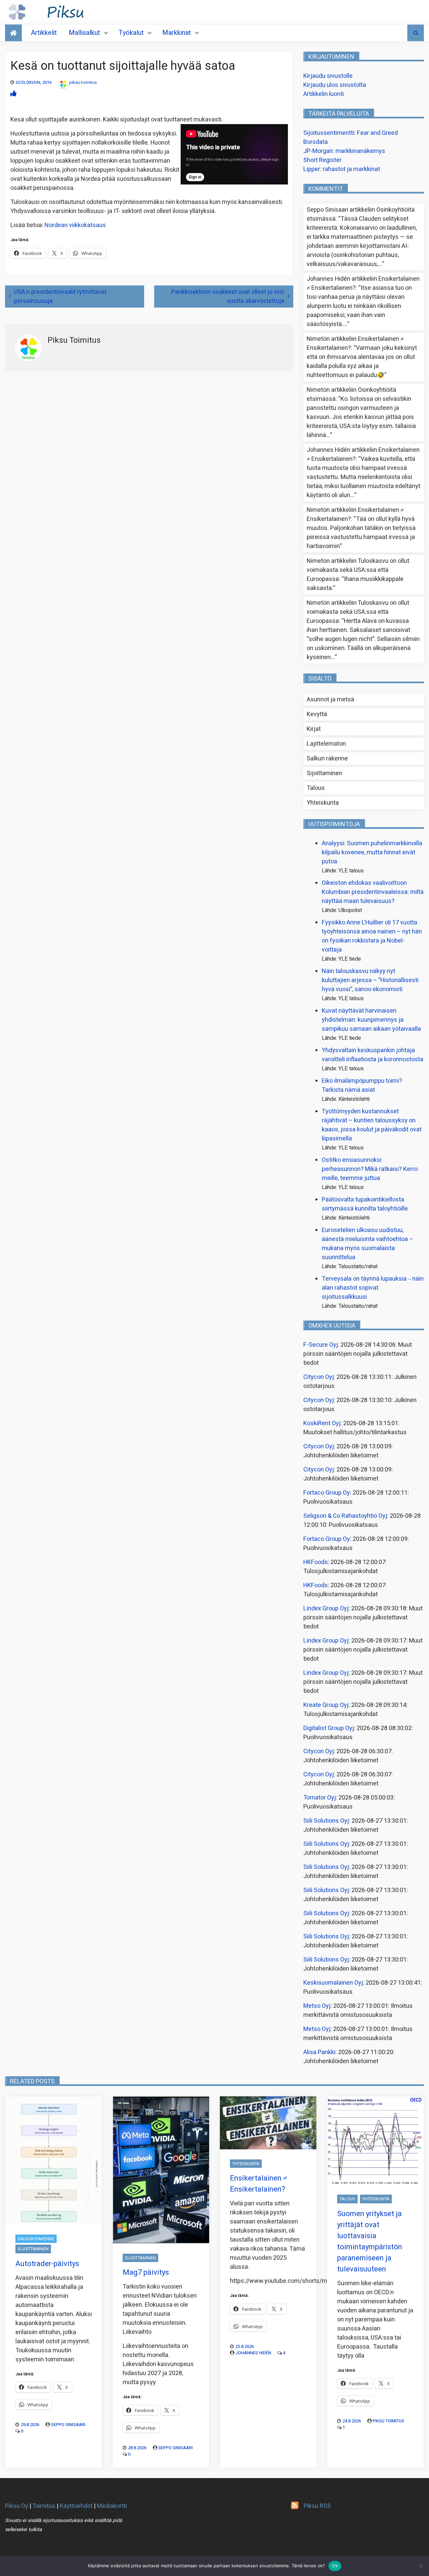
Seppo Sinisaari (68, 2425)
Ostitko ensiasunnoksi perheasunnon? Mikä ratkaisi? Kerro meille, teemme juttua (370, 1169)
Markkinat (177, 33)
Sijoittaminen (324, 773)
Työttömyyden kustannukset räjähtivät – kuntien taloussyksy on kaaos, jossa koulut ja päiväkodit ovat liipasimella (372, 1125)
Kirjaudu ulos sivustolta (335, 85)
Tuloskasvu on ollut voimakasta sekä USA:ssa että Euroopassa (358, 570)
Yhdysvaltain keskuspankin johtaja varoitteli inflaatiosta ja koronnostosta (373, 1055)
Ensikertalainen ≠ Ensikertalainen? (259, 2184)
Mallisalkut (84, 33)
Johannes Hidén (253, 2353)
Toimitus (44, 2506)
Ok (335, 2566)
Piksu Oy (17, 2506)
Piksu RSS (317, 2506)
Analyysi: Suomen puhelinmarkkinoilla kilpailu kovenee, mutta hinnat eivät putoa (372, 852)
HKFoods (316, 1562)
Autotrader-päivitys (47, 2264)
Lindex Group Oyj (326, 1608)
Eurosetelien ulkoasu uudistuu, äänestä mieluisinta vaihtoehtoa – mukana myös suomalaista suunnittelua (367, 1244)
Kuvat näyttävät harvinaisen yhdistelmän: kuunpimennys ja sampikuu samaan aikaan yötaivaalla (371, 1020)
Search (416, 33)
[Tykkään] (13, 94)
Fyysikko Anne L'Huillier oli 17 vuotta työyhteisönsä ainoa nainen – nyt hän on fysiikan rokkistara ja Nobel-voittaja (372, 936)
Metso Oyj (317, 2006)
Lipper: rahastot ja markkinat (342, 169)
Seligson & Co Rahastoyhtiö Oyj (345, 1516)
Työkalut (131, 33)
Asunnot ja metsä (330, 700)
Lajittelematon (326, 744)
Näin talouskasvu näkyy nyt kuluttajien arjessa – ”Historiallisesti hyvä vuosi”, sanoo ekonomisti (370, 980)
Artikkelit (44, 33)
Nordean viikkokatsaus (75, 225)
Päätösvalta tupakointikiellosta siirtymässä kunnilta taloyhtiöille (365, 1204)
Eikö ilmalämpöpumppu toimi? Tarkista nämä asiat (362, 1085)
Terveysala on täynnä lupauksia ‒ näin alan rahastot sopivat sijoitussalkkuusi (373, 1288)
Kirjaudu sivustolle (328, 76)
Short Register (322, 160)
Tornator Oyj (320, 1798)
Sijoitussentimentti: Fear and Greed (351, 133)
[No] (421, 2566)
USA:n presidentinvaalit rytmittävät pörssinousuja (60, 297)
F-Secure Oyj (321, 1345)
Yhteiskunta (323, 803)
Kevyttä (317, 714)
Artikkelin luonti (324, 94)
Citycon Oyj (319, 1377)
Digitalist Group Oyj (329, 1728)
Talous (316, 788)
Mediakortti (112, 2506)
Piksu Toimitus (388, 2421)
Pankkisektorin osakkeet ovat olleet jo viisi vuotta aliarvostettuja (228, 297)
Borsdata (316, 142)
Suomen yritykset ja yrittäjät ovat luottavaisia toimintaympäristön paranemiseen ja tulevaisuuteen (370, 2241)
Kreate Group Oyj (326, 1705)
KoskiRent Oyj (322, 1423)
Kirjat (314, 729)
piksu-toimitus (83, 82)
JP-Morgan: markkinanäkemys (344, 151)
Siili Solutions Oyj (326, 1821)
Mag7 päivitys (146, 2272)
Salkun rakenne (327, 759)
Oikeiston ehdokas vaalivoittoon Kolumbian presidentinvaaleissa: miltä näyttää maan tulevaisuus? (373, 892)
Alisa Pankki (319, 2052)
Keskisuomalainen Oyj (333, 1983)
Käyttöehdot (76, 2506)
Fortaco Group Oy (327, 1493)
